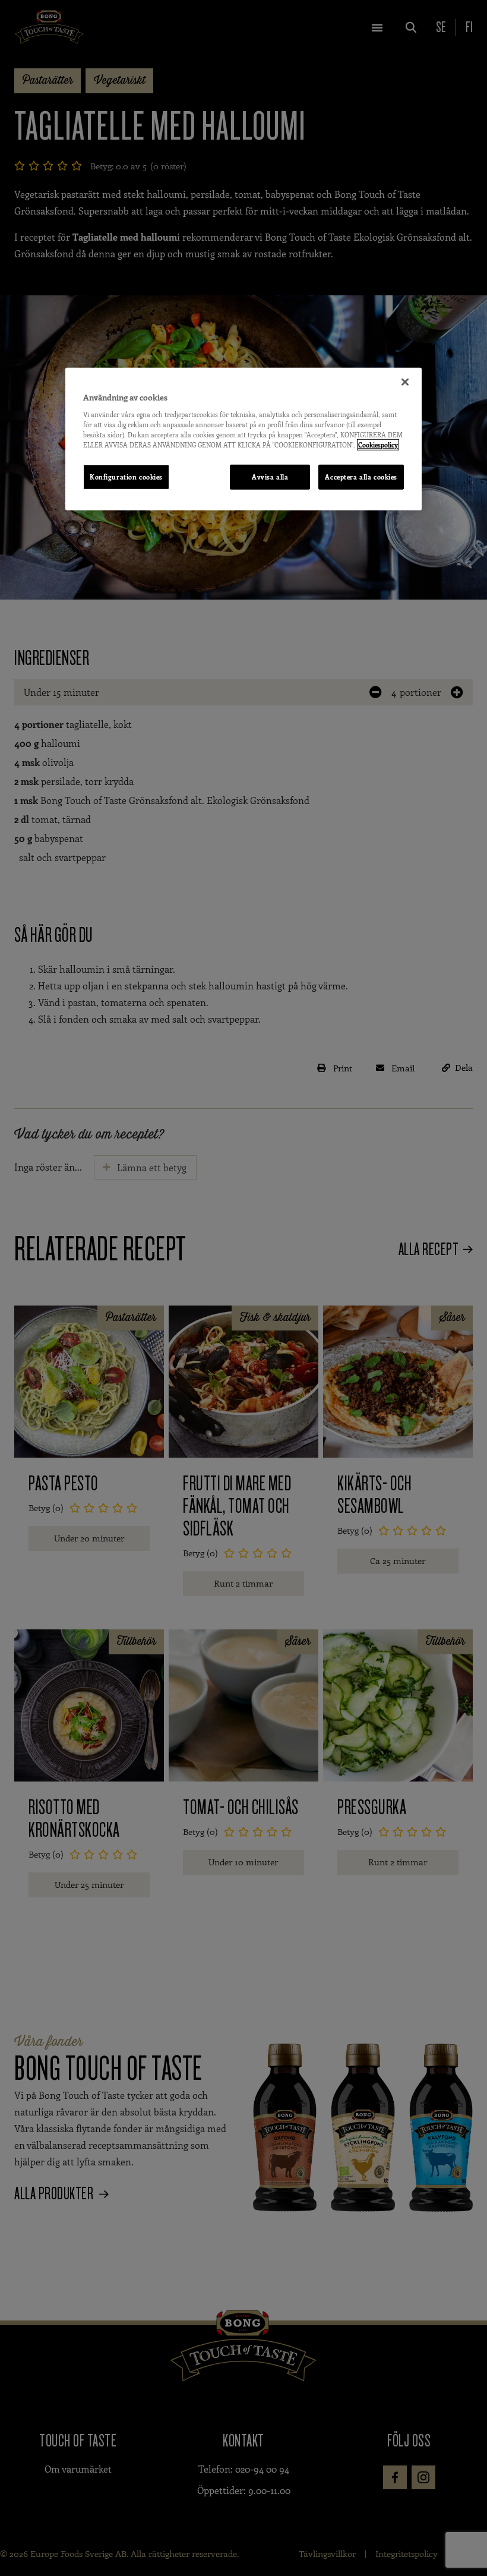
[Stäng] (405, 382)
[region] (243, 439)
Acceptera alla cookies (361, 477)
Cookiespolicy (378, 445)
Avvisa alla (270, 477)
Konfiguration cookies (126, 477)
